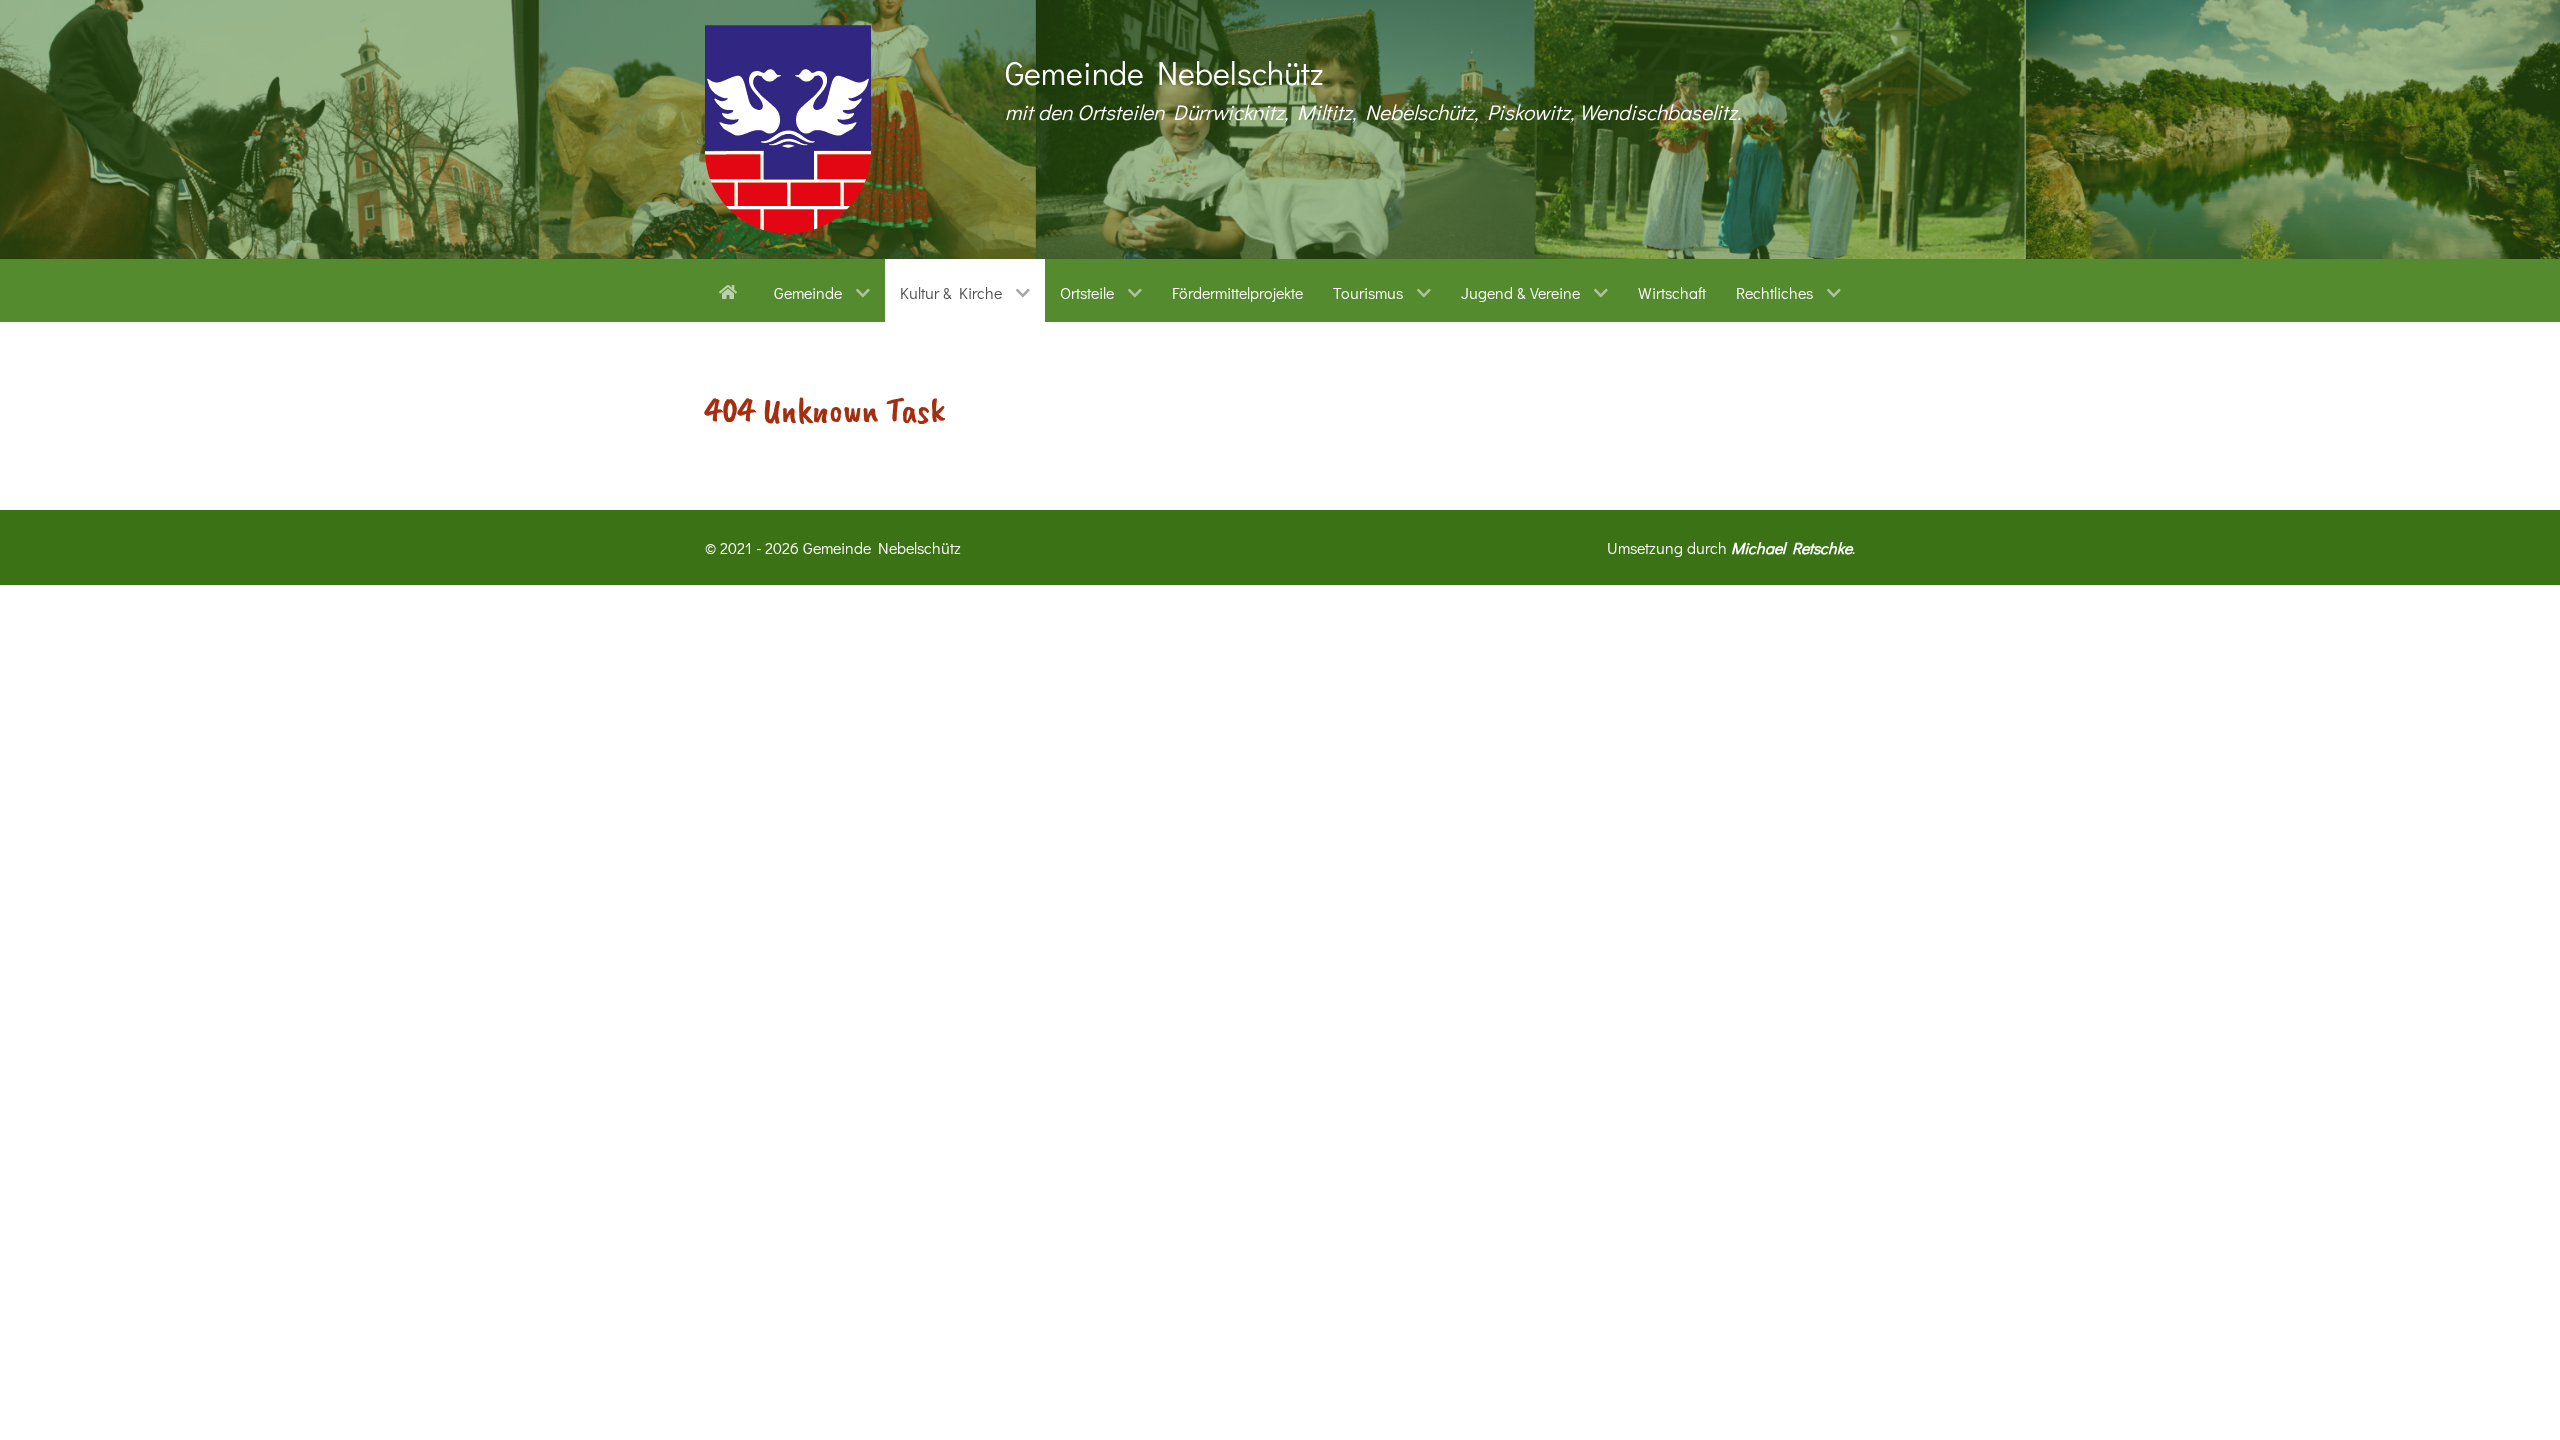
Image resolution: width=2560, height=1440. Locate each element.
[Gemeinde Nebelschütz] (788, 129)
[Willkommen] (731, 290)
